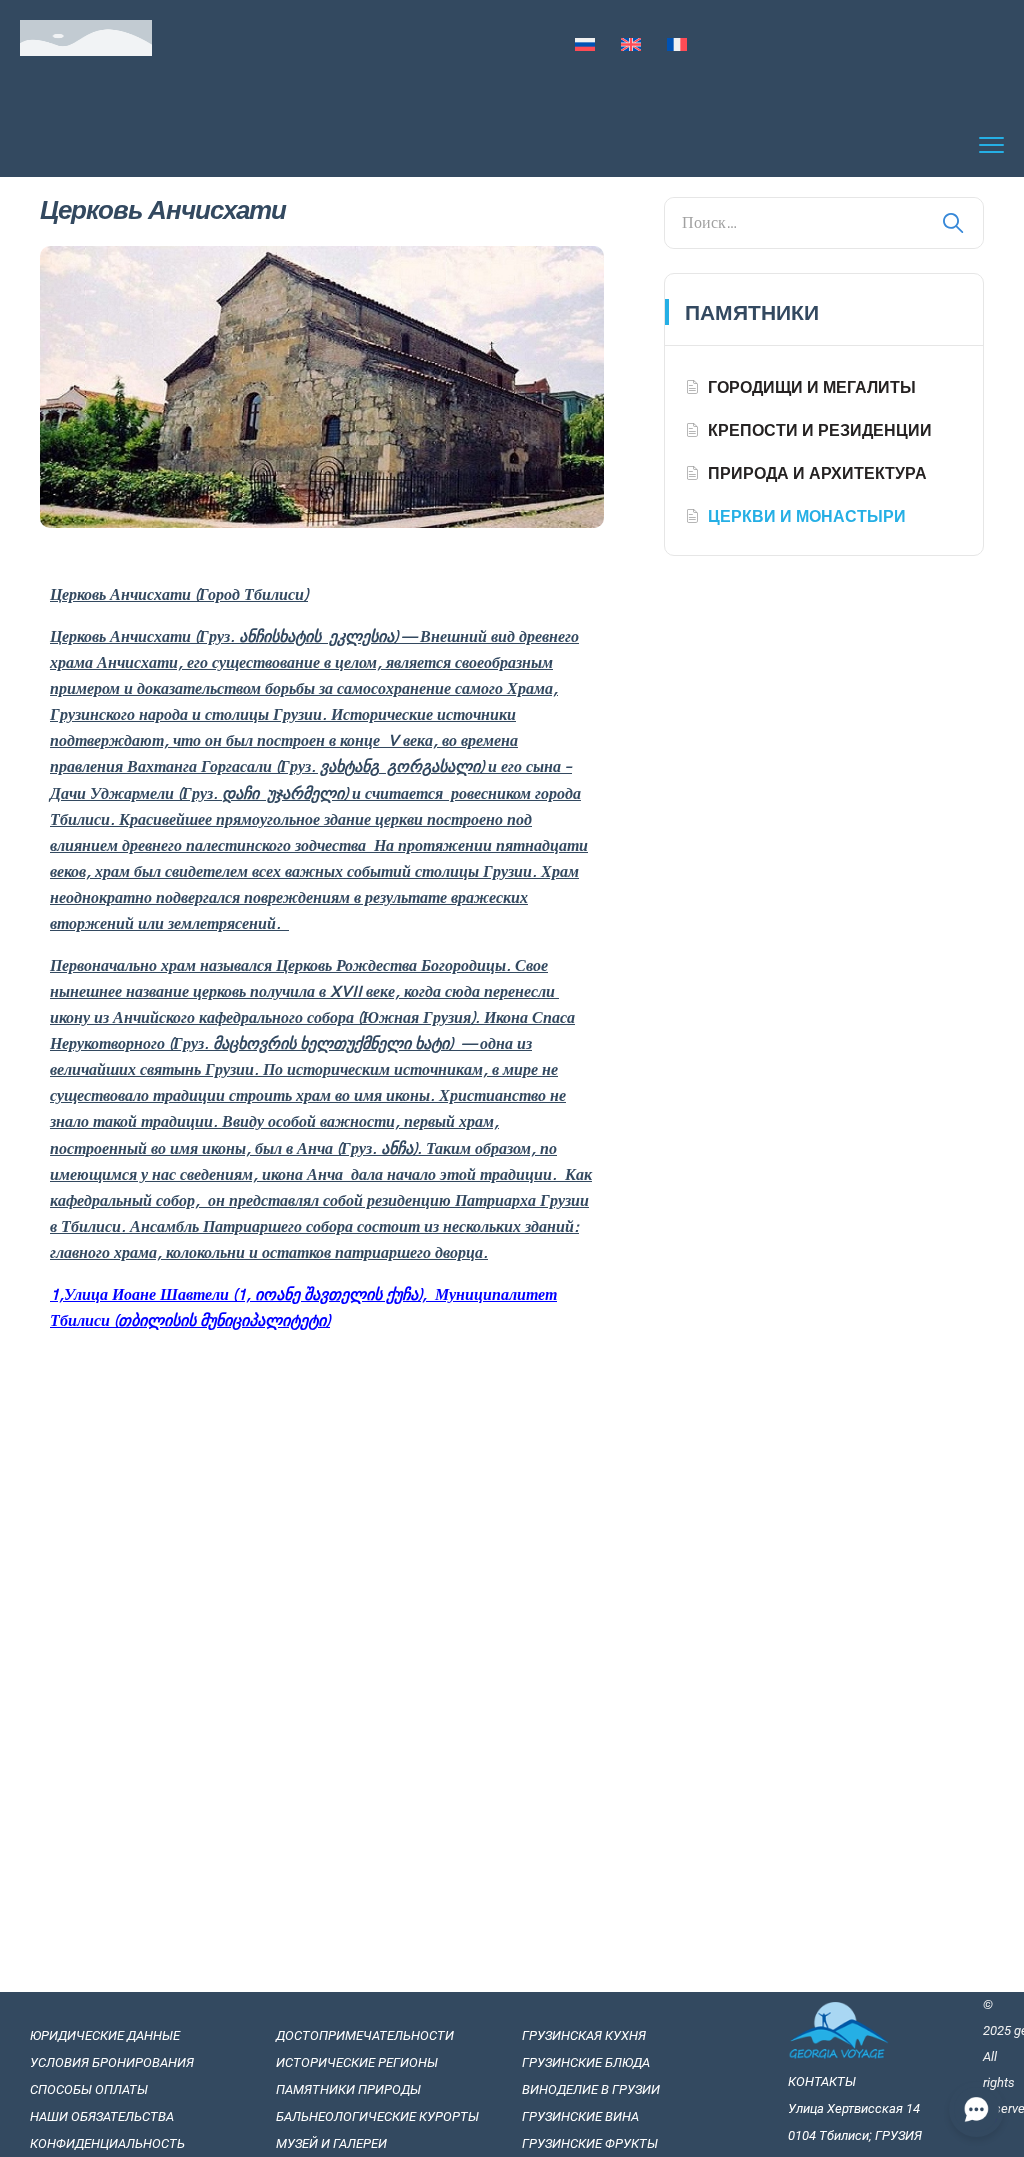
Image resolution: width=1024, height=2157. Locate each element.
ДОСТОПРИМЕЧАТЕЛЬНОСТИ (365, 2035)
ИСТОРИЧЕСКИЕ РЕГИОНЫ (357, 2062)
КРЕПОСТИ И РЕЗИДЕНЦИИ (820, 430)
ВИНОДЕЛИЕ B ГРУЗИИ (591, 2089)
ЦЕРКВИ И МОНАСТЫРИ (807, 516)
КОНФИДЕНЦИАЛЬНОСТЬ (107, 2143)
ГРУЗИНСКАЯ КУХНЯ (584, 2035)
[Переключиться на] (585, 46)
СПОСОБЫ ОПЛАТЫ (89, 2089)
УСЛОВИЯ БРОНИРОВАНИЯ (112, 2062)
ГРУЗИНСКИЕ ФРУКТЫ (590, 2143)
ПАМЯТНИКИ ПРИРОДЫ (348, 2089)
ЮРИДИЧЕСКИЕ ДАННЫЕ (105, 2035)
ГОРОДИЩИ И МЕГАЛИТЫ (812, 387)
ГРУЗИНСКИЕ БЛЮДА (586, 2062)
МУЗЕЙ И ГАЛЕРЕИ (331, 2143)
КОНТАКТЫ (822, 2081)
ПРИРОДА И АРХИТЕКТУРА (817, 473)
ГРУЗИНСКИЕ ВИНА (580, 2116)
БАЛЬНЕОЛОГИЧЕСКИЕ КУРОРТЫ (377, 2116)
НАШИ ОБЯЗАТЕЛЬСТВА (103, 2116)
